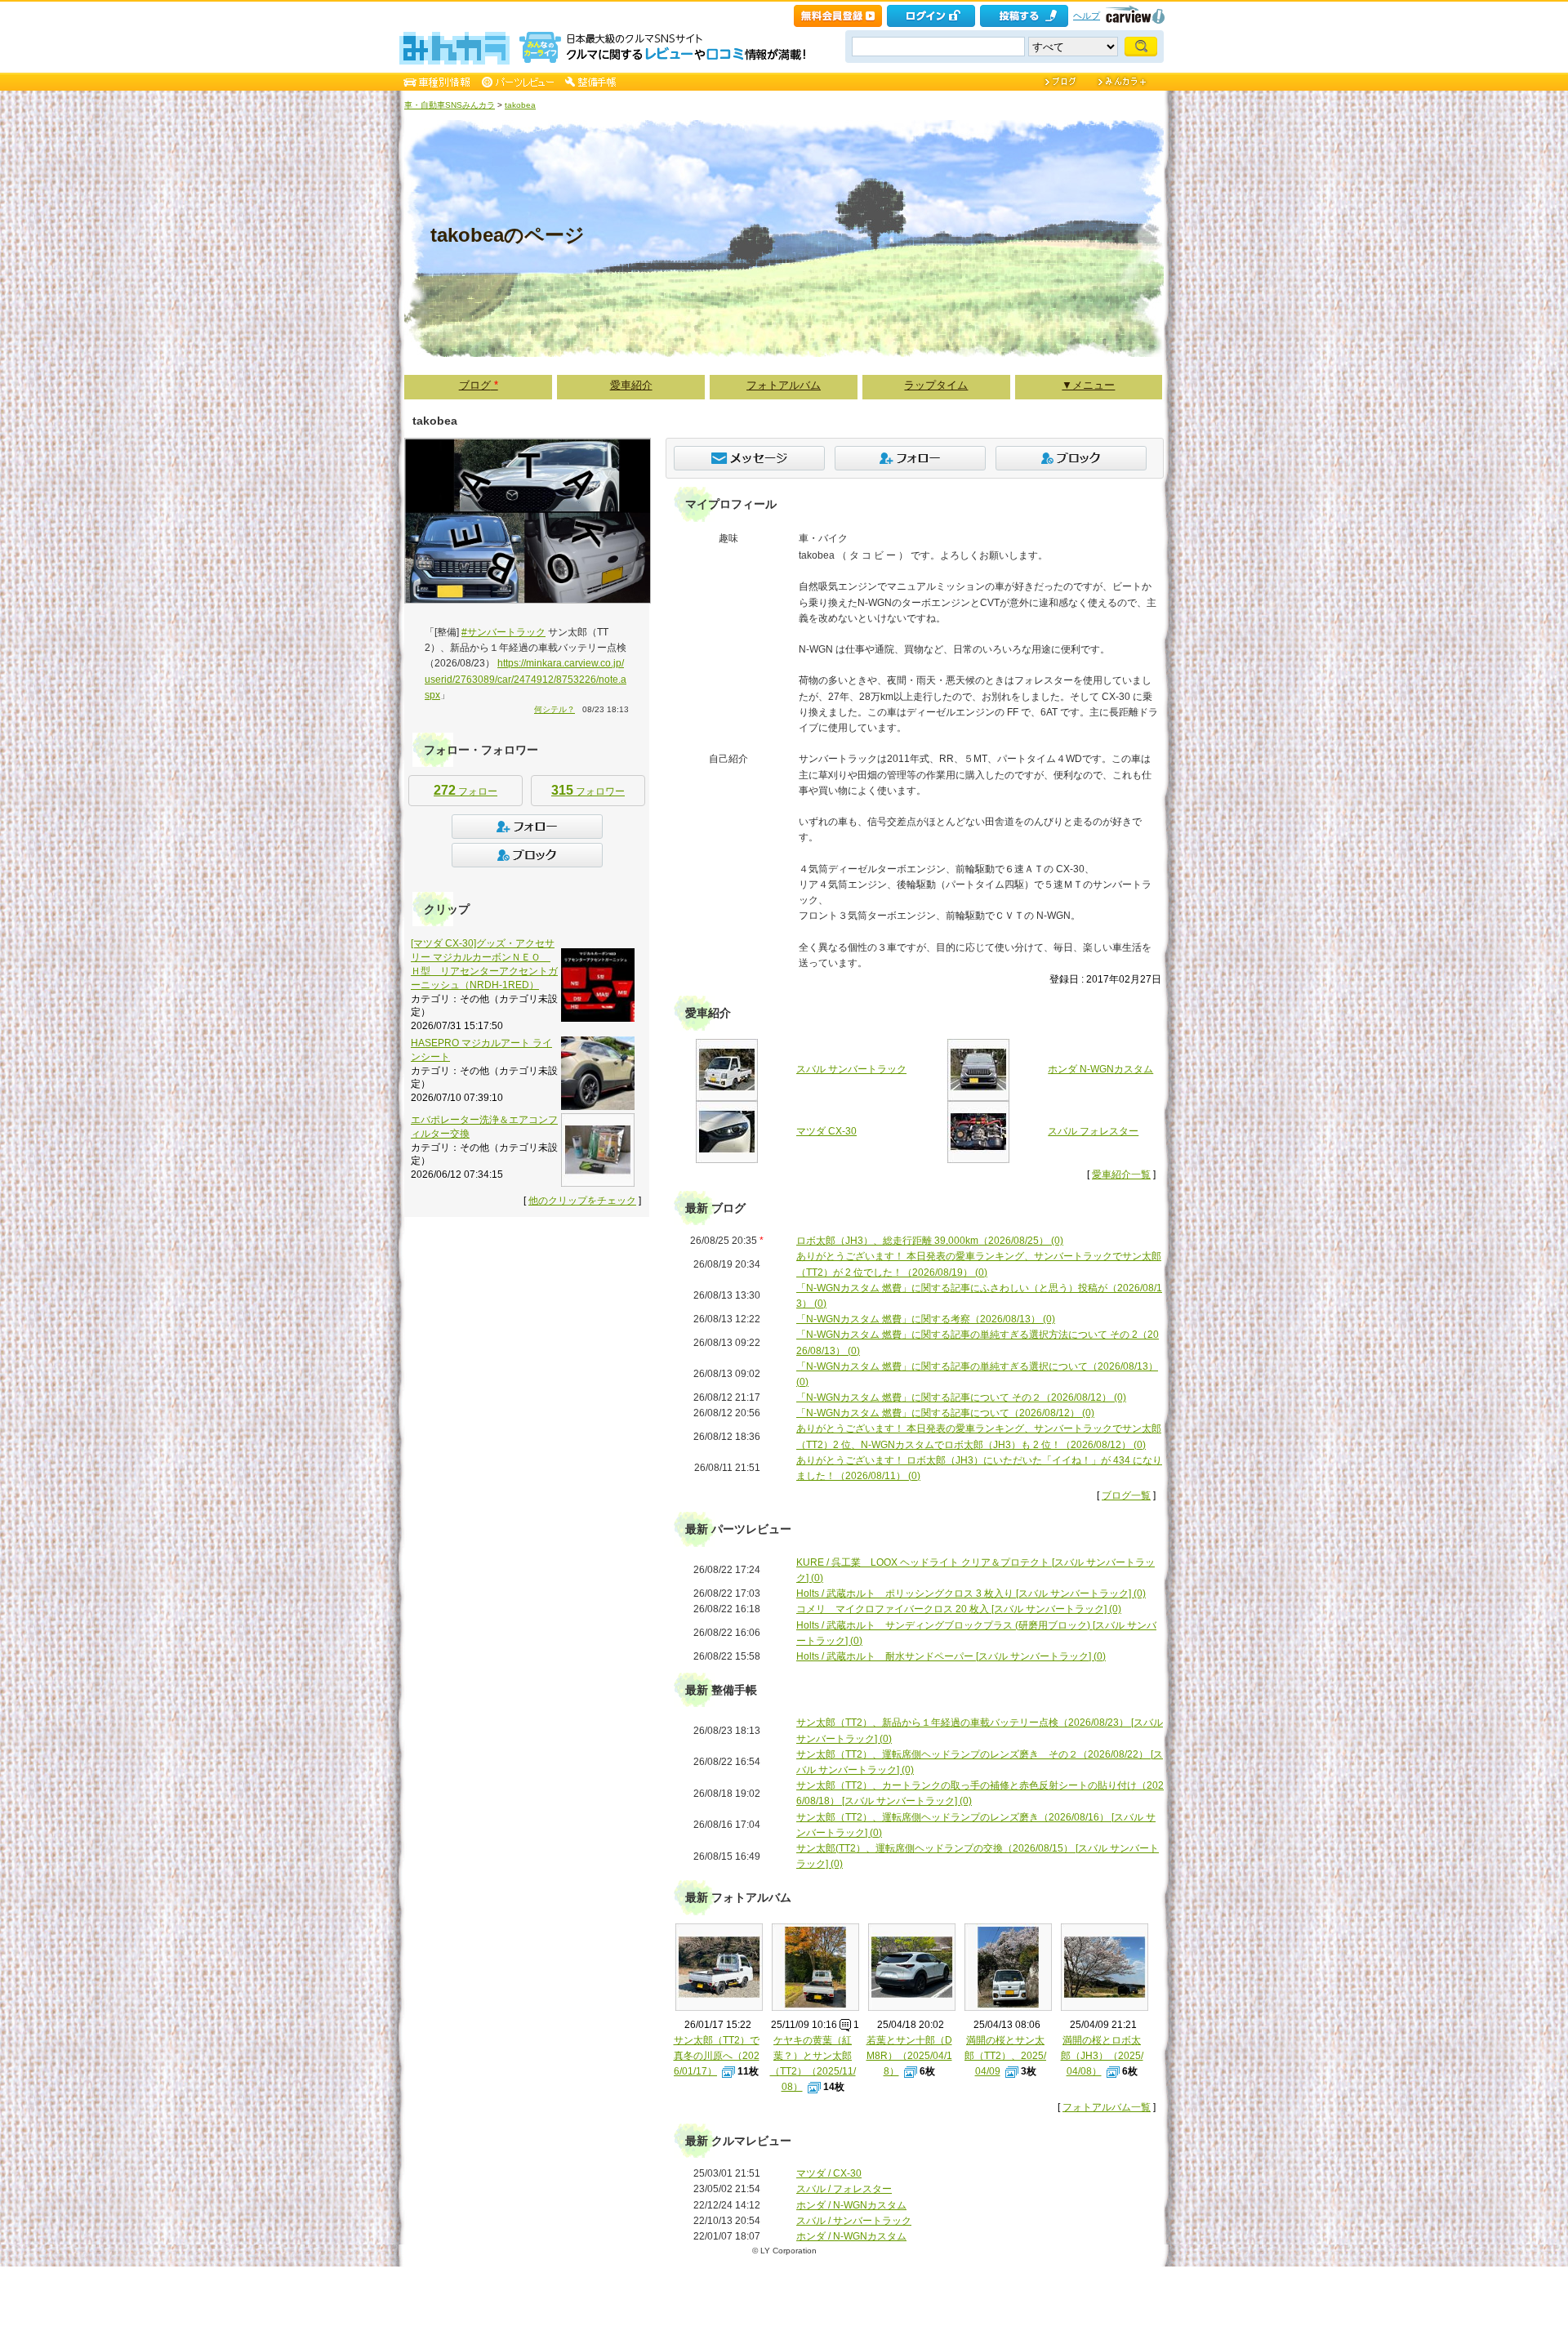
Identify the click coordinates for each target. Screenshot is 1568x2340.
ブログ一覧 (1126, 1495)
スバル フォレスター (1093, 1131)
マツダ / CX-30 (829, 2173)
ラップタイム (936, 385)
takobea (520, 105)
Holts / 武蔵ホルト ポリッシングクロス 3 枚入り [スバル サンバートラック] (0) (971, 1593)
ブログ (479, 385)
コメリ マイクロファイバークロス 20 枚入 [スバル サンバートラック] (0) (959, 1609)
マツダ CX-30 (826, 1131)
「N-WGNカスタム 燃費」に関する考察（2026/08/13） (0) (926, 1319)
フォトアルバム (784, 385)
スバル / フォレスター (844, 2189)
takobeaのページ (508, 235)
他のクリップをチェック (582, 1201)
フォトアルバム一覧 (1107, 2107)
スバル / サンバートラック (854, 2221)
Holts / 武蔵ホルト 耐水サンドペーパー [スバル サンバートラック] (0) (951, 1656)
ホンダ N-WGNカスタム (1100, 1069)
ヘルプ (1087, 16)
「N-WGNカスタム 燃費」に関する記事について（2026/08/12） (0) (945, 1413)
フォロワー (588, 790)
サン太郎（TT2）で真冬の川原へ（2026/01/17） (717, 2056)
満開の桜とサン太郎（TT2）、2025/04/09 (1005, 2056)
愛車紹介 (631, 385)
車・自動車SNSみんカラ (450, 105)
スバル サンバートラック (851, 1069)
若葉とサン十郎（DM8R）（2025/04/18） (909, 2056)
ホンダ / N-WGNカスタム (851, 2205)
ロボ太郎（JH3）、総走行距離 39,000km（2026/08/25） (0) (930, 1241)
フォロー (465, 790)
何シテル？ (555, 709)
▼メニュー (1088, 385)
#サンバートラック (503, 632)
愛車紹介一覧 (1121, 1174)
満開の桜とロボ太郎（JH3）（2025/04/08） (1102, 2056)
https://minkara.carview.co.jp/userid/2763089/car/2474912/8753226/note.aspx (526, 679)
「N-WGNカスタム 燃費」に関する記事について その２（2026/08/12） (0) (961, 1397)
